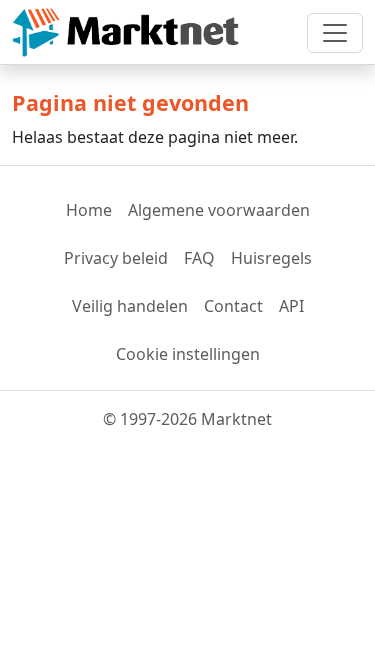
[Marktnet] (125, 32)
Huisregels (271, 258)
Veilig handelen (130, 306)
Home (89, 210)
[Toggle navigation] (335, 33)
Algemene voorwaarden (219, 210)
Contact (233, 306)
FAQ (199, 258)
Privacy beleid (116, 258)
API (291, 306)
